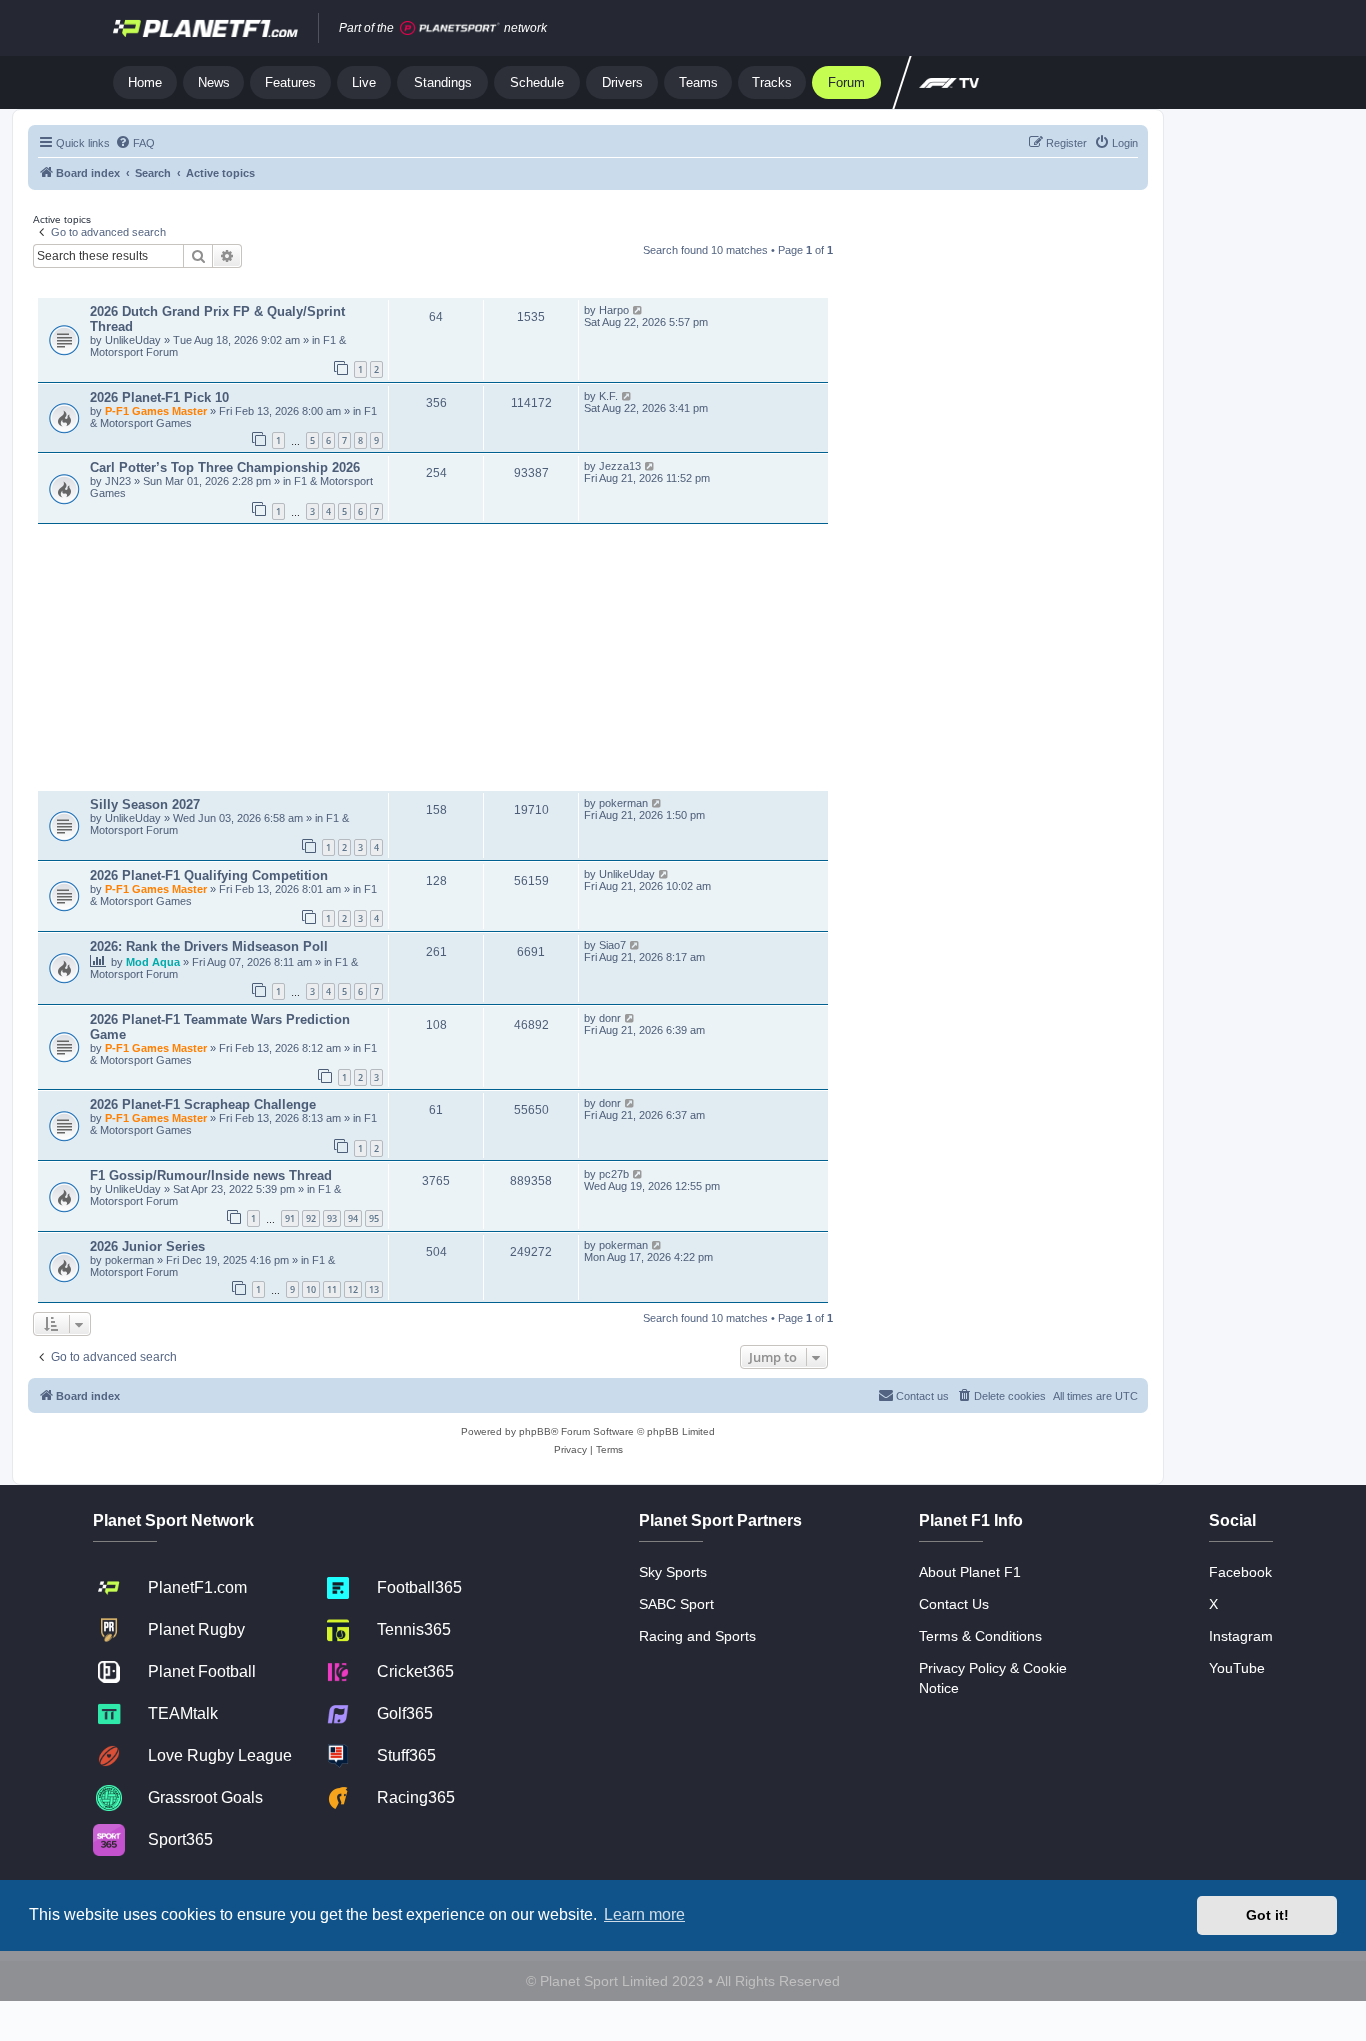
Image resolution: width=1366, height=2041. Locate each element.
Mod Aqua (154, 962)
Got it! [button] (1267, 1915)
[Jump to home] (205, 28)
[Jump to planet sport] (450, 28)
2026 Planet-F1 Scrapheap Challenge (203, 1104)
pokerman (623, 803)
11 (332, 1289)
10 (311, 1289)
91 (290, 1218)
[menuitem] (135, 143)
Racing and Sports (697, 1636)
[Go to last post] (638, 310)
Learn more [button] (644, 1914)
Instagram (1241, 1636)
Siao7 (612, 945)
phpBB (535, 1431)
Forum (846, 82)
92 (311, 1218)
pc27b (614, 1174)
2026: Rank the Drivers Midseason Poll (209, 946)
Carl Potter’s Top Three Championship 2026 (225, 467)
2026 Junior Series (147, 1246)
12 (353, 1289)
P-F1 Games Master (157, 411)
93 (332, 1218)
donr (610, 1018)
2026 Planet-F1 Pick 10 (159, 397)
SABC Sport (676, 1604)
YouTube (1237, 1668)
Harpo (614, 310)
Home (145, 82)
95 (374, 1218)
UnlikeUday (134, 340)
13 (374, 1289)
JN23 (119, 481)
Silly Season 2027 (145, 804)
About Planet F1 (970, 1572)
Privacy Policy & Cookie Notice (993, 1678)
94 (353, 1218)
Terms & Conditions (980, 1636)
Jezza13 (620, 466)
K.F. (608, 396)
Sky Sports (673, 1572)
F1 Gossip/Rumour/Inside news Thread (211, 1175)
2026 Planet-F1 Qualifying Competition (209, 875)
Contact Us (954, 1604)
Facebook (1240, 1572)
